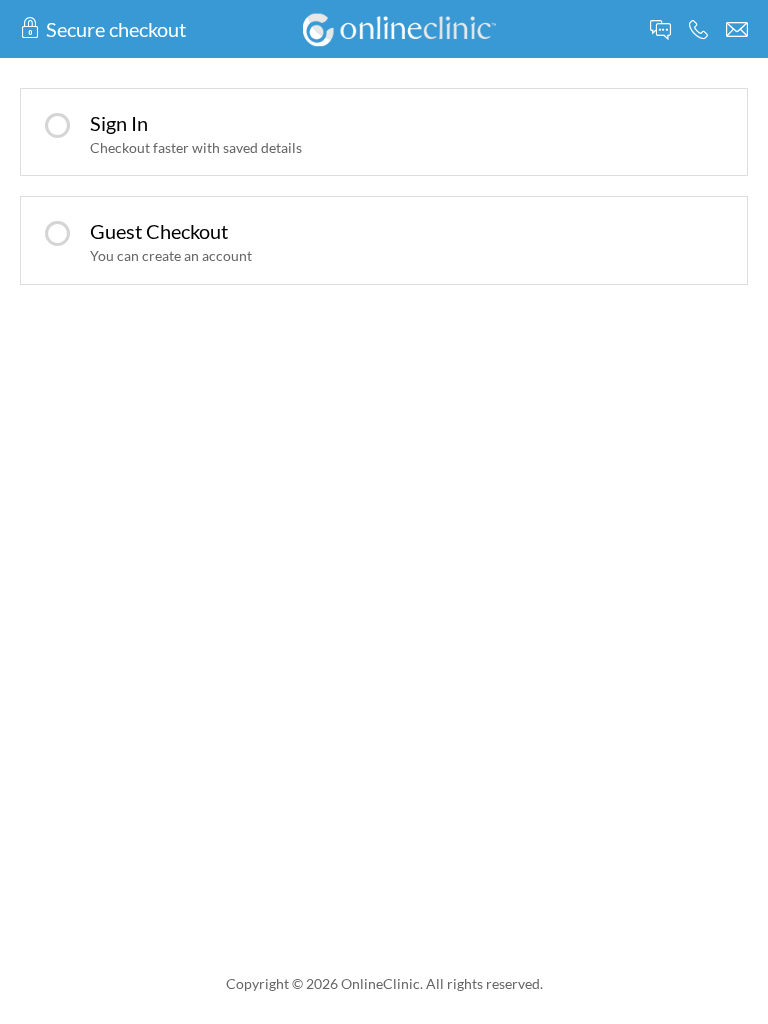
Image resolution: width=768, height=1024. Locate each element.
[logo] (399, 27)
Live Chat (660, 30)
